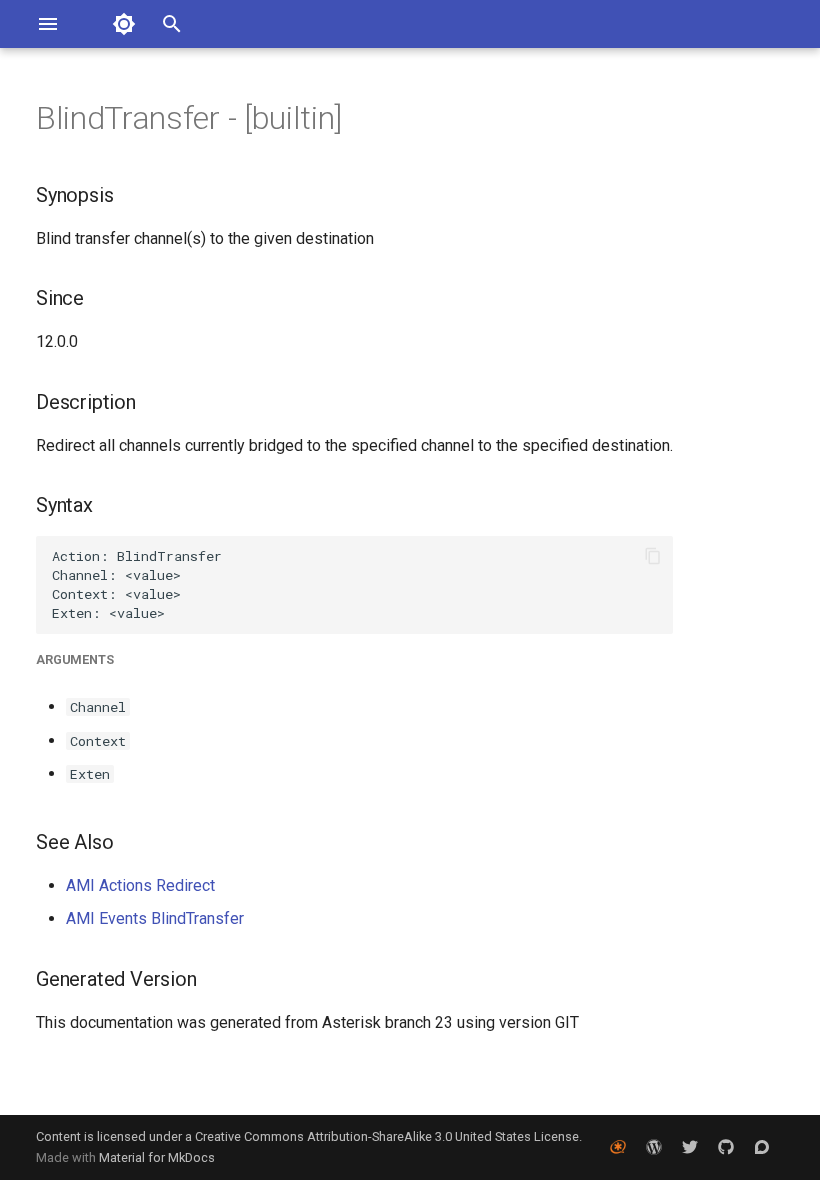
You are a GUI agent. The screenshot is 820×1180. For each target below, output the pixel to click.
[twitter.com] (690, 1147)
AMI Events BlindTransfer (155, 918)
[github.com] (726, 1147)
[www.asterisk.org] (618, 1147)
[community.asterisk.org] (762, 1147)
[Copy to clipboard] (653, 556)
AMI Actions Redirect (140, 885)
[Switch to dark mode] (124, 24)
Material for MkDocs (157, 1157)
